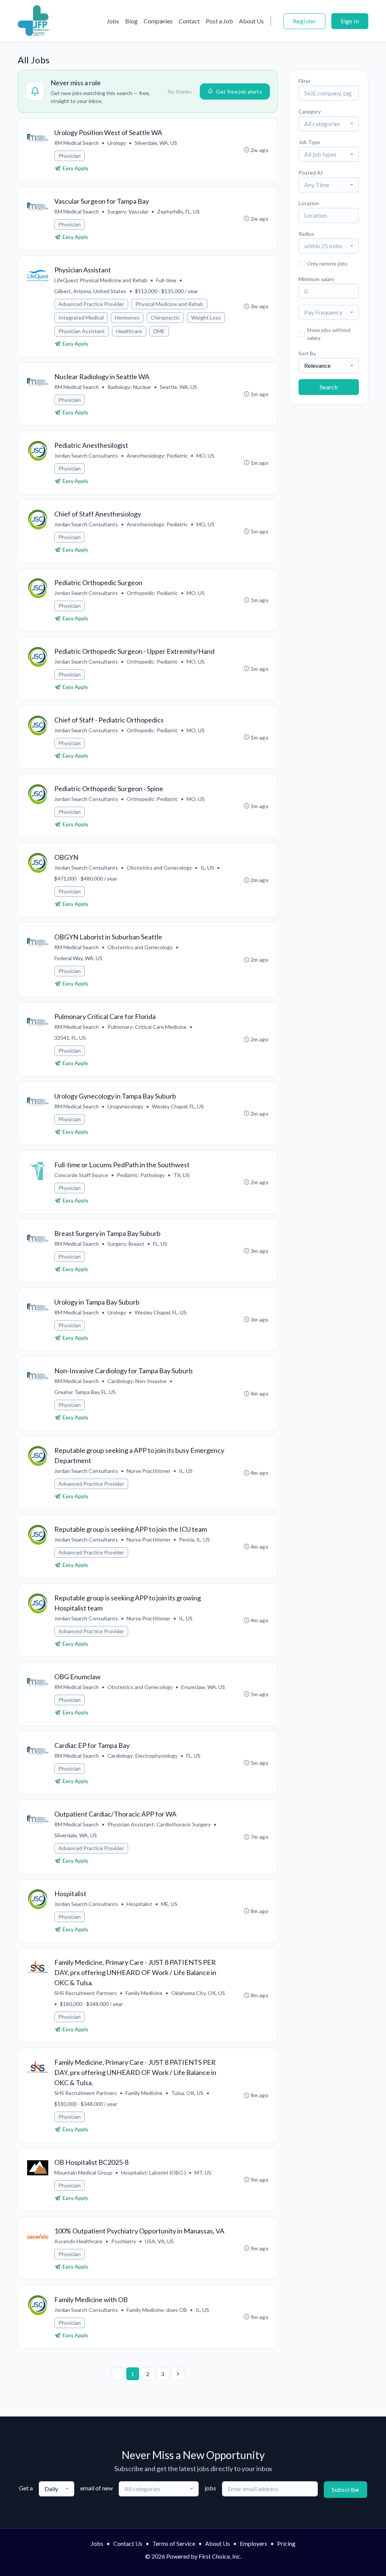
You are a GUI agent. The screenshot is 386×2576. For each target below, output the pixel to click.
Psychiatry (124, 2241)
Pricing (286, 2543)
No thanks (180, 91)
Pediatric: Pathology (141, 1175)
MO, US (205, 456)
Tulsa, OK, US (187, 2093)
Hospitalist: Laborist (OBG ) (153, 2173)
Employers (254, 2543)
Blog (131, 21)
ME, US (169, 1904)
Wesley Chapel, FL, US (178, 1106)
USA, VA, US (159, 2241)
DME (159, 331)
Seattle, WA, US (178, 387)
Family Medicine (144, 1993)
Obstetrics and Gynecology (159, 868)
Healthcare (129, 331)
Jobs (113, 21)
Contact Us (128, 2543)
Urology (117, 143)
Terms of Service (174, 2543)
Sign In (350, 21)
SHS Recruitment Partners (86, 1993)
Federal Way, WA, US (78, 958)
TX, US (182, 1175)
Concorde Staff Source (81, 1175)
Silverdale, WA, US (156, 143)
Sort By (307, 353)
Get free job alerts (239, 91)
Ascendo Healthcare (78, 2241)
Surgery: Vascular (128, 211)
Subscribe (345, 2489)
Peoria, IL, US (195, 1539)
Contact (189, 21)
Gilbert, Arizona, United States (90, 291)
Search (329, 387)
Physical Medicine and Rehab (169, 304)
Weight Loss (206, 317)
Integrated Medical (81, 317)
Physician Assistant (82, 331)
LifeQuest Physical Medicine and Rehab (101, 280)
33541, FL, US (70, 1038)
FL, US (160, 1244)
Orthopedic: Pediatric (152, 593)
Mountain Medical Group (83, 2173)
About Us (251, 21)
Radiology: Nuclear (129, 387)
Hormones (127, 317)
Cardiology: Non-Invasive (137, 1381)
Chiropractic (165, 317)
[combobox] (329, 124)
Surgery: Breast (126, 1244)
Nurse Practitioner (149, 1471)
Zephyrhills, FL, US (178, 211)
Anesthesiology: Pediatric (157, 456)
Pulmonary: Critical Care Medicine (147, 1027)
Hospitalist (139, 1904)
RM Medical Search (77, 143)
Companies (158, 21)
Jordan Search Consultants (86, 456)
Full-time (166, 280)
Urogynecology (125, 1106)
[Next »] (178, 2374)
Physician (70, 156)
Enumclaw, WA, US (203, 1687)
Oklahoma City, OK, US (198, 1993)
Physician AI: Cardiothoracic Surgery (159, 1824)
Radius (306, 234)
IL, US (207, 868)
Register (304, 21)
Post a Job (219, 21)
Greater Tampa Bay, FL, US (85, 1392)
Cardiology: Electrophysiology (142, 1756)
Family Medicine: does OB (157, 2310)
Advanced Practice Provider (91, 304)
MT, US (203, 2173)
